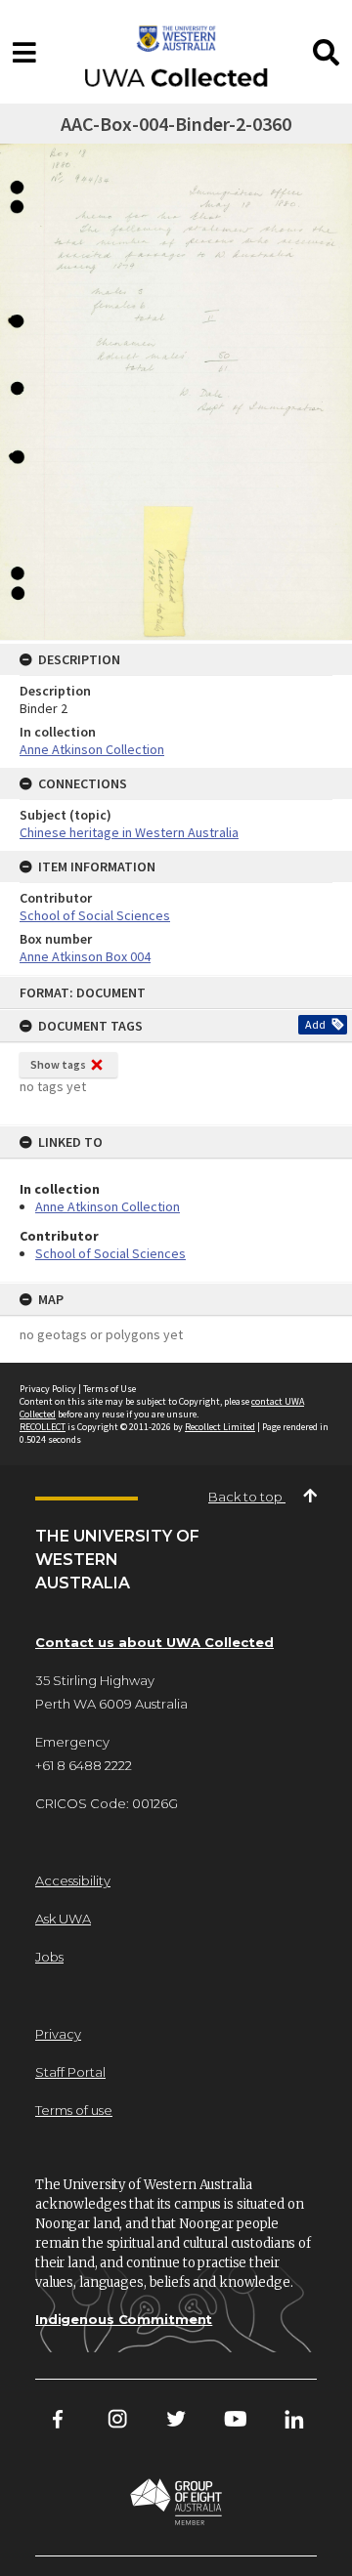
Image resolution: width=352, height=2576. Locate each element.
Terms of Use (110, 1389)
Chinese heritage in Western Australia (129, 832)
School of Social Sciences (110, 1253)
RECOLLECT (43, 1427)
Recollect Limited (220, 1427)
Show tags (58, 1064)
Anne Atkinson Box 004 (85, 956)
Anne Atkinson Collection (108, 1206)
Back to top (247, 1497)
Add (315, 1024)
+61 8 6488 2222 (84, 1765)
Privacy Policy (48, 1389)
